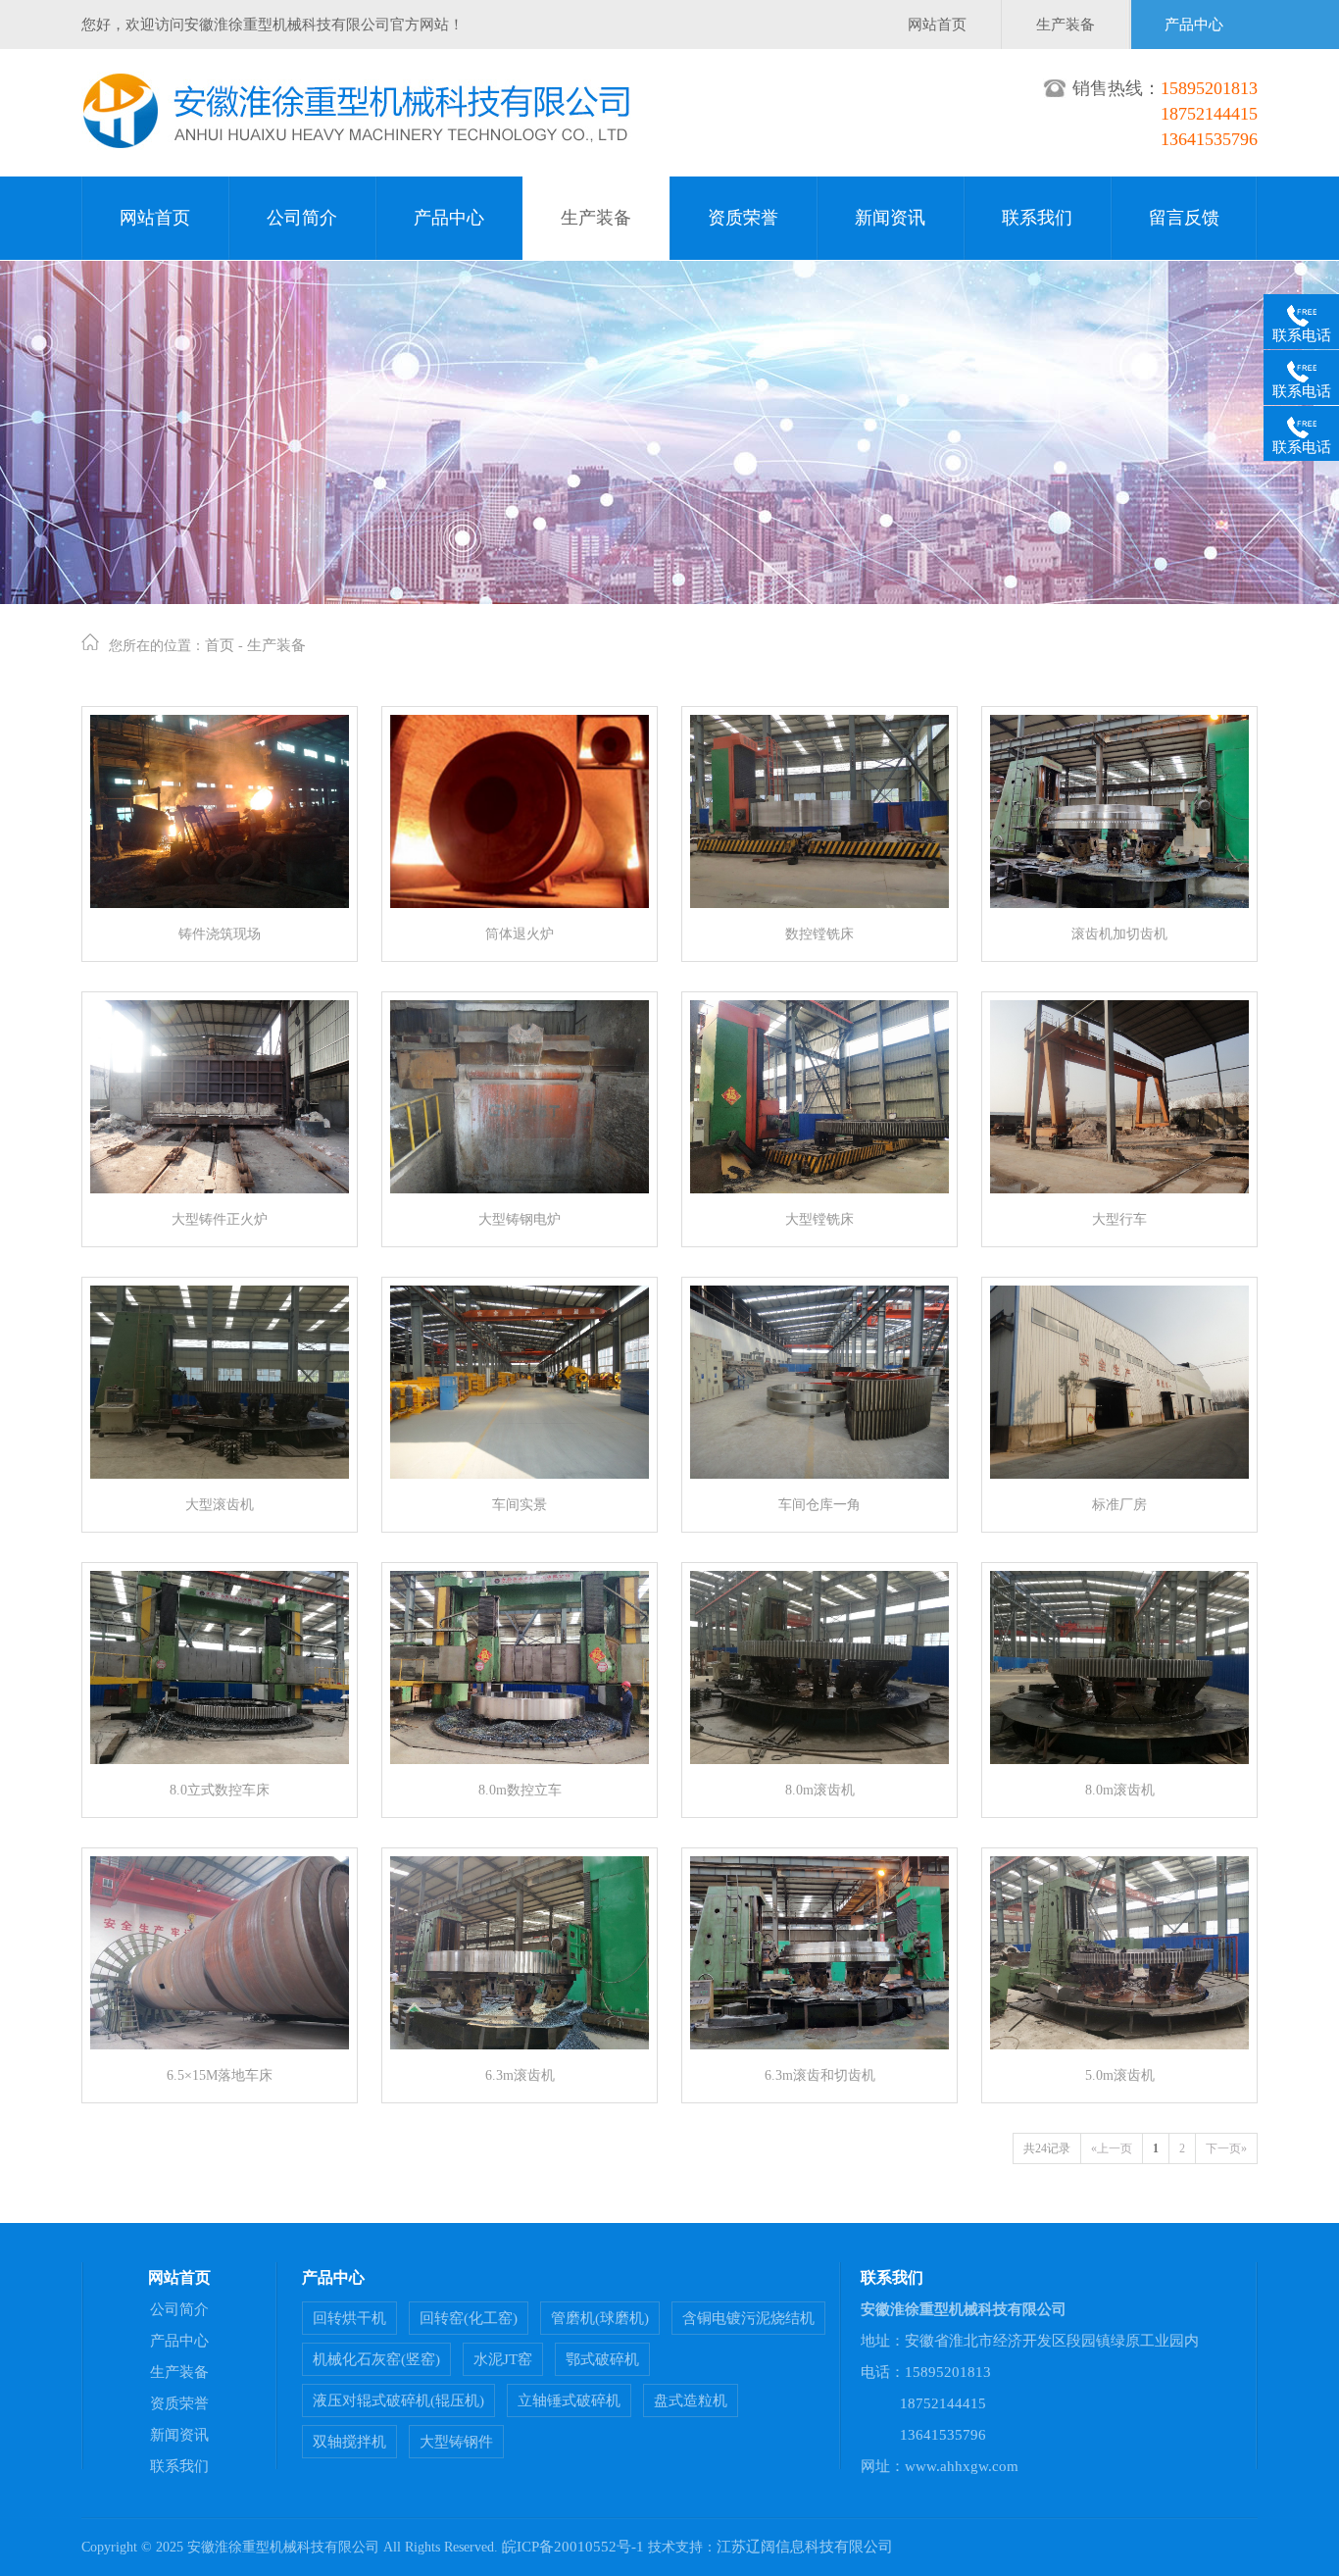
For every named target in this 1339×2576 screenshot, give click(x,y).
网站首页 (937, 25)
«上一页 (1112, 2148)
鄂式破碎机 (602, 2359)
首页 (220, 645)
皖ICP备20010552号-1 (573, 2547)
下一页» (1226, 2148)
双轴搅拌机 (349, 2442)
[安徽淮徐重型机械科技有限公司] (356, 145)
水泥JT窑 (503, 2359)
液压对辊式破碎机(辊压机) (398, 2400)
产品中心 (1194, 25)
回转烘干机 (349, 2318)
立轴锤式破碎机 (569, 2400)
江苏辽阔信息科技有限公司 (805, 2547)
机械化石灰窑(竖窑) (376, 2359)
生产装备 (1066, 25)
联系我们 (1037, 218)
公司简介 (302, 218)
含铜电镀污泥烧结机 (748, 2318)
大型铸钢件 (456, 2442)
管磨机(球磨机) (600, 2318)
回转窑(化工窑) (469, 2318)
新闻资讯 (890, 218)
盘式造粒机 (691, 2400)
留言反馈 (1184, 218)
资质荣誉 (743, 218)
